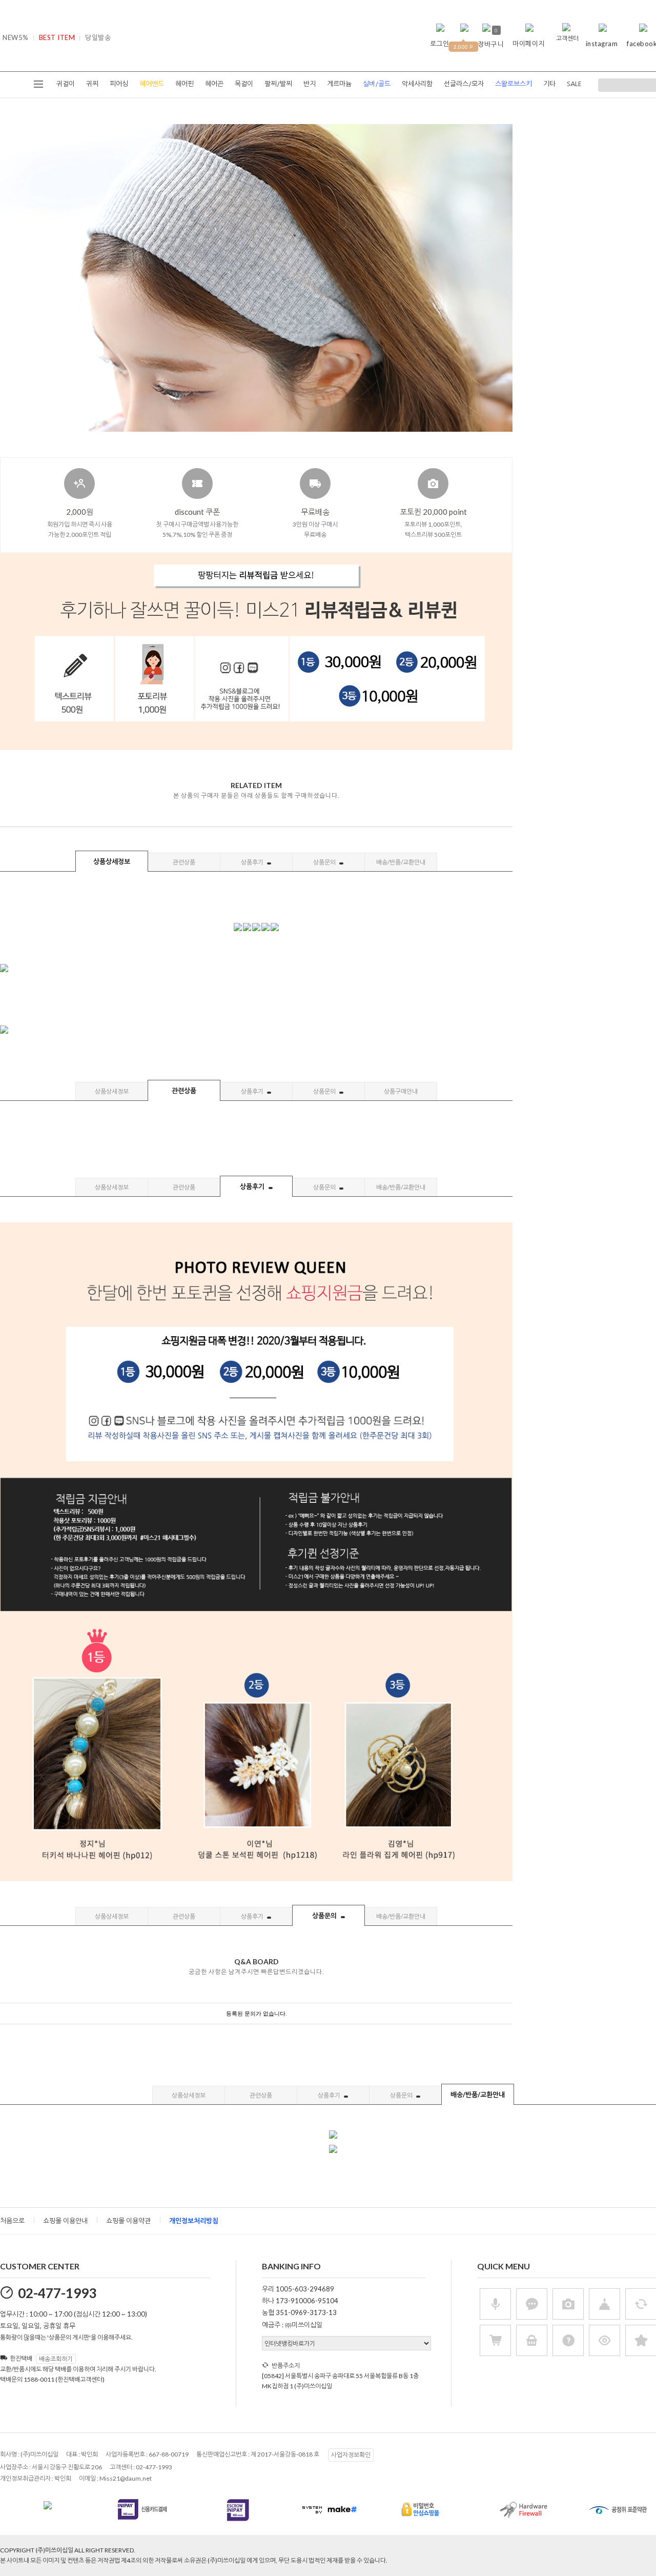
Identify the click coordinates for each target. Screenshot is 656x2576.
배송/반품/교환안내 (401, 862)
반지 (310, 84)
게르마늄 (339, 84)
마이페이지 (529, 44)
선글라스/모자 (464, 84)
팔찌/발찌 (278, 84)
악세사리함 (417, 84)
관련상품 (184, 862)
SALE (574, 84)
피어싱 (119, 84)
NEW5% (16, 37)
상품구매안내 (401, 1091)
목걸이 (244, 84)
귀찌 (92, 84)
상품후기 (253, 862)
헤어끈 (214, 84)
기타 (549, 84)
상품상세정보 (112, 861)
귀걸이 (66, 84)
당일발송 (98, 37)
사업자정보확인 (351, 2455)
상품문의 (325, 862)
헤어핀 (184, 84)
